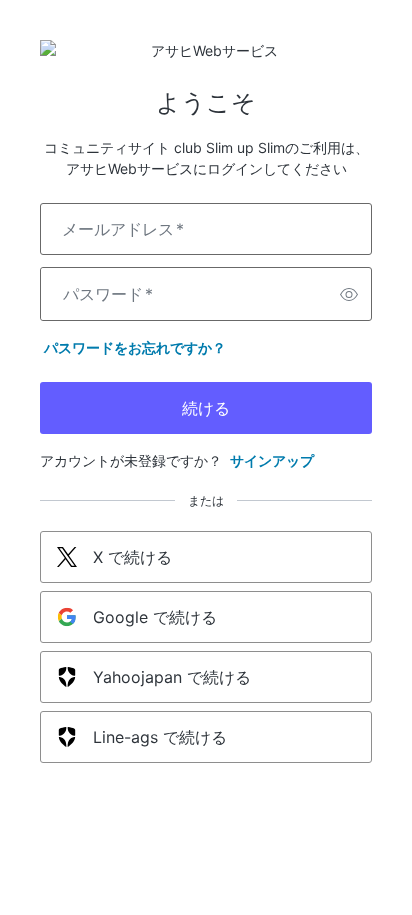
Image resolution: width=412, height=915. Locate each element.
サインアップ (272, 460)
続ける (206, 408)
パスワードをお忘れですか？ (135, 347)
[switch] (349, 294)
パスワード (108, 294)
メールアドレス (123, 229)
